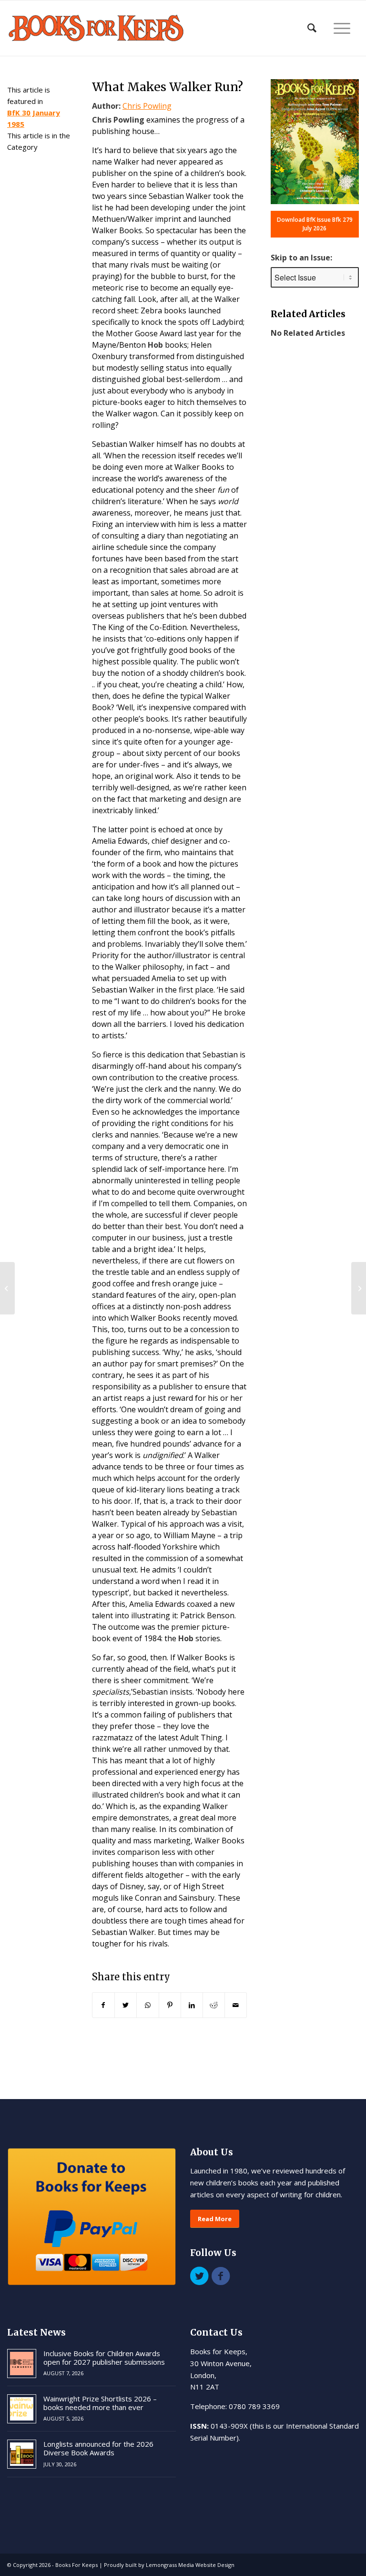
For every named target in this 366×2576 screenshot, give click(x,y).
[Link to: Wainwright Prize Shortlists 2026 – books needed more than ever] (22, 2409)
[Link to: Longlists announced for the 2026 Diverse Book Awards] (22, 2454)
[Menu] (342, 28)
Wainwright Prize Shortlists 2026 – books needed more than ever (100, 2403)
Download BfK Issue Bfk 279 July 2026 (315, 224)
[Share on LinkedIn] (192, 2005)
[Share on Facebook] (103, 2005)
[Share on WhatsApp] (147, 2005)
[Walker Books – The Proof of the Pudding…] (7, 1288)
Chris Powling (147, 106)
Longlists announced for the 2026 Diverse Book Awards (98, 2448)
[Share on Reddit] (214, 2005)
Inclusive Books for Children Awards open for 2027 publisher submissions (104, 2358)
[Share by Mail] (236, 2005)
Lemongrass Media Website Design (190, 2565)
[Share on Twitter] (126, 2005)
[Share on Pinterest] (170, 2005)
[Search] (312, 28)
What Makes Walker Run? (168, 87)
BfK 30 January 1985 (34, 118)
